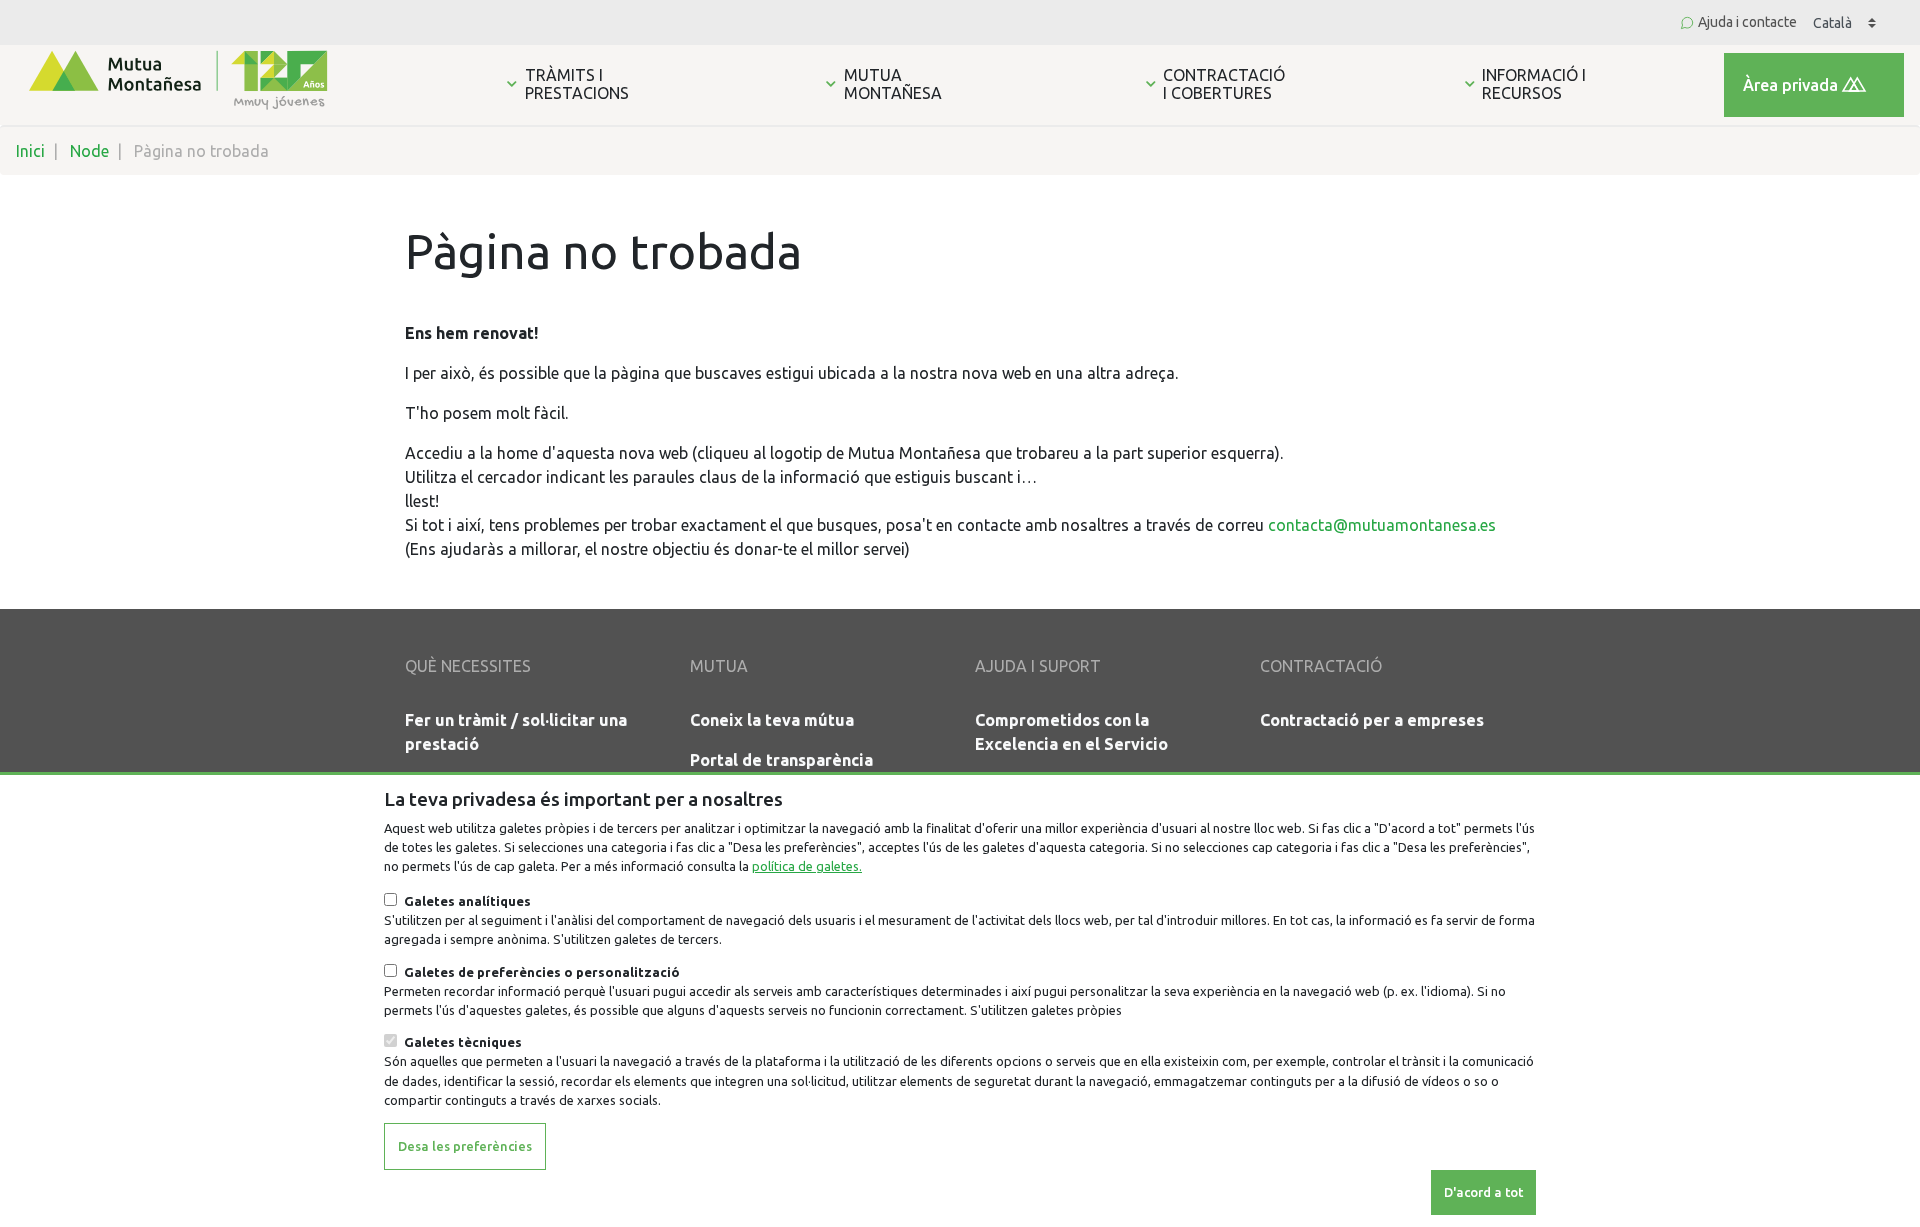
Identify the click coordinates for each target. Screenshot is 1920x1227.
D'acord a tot (1483, 1191)
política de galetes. (807, 866)
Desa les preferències (465, 1145)
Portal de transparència (781, 760)
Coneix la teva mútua (772, 720)
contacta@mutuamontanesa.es (1382, 525)
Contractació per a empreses (1372, 720)
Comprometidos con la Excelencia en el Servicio (1071, 732)
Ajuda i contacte (1747, 22)
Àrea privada (1790, 85)
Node (89, 151)
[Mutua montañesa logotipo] (176, 78)
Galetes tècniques (463, 1042)
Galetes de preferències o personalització (542, 972)
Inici (30, 151)
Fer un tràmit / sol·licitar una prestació (516, 732)
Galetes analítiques (467, 901)
